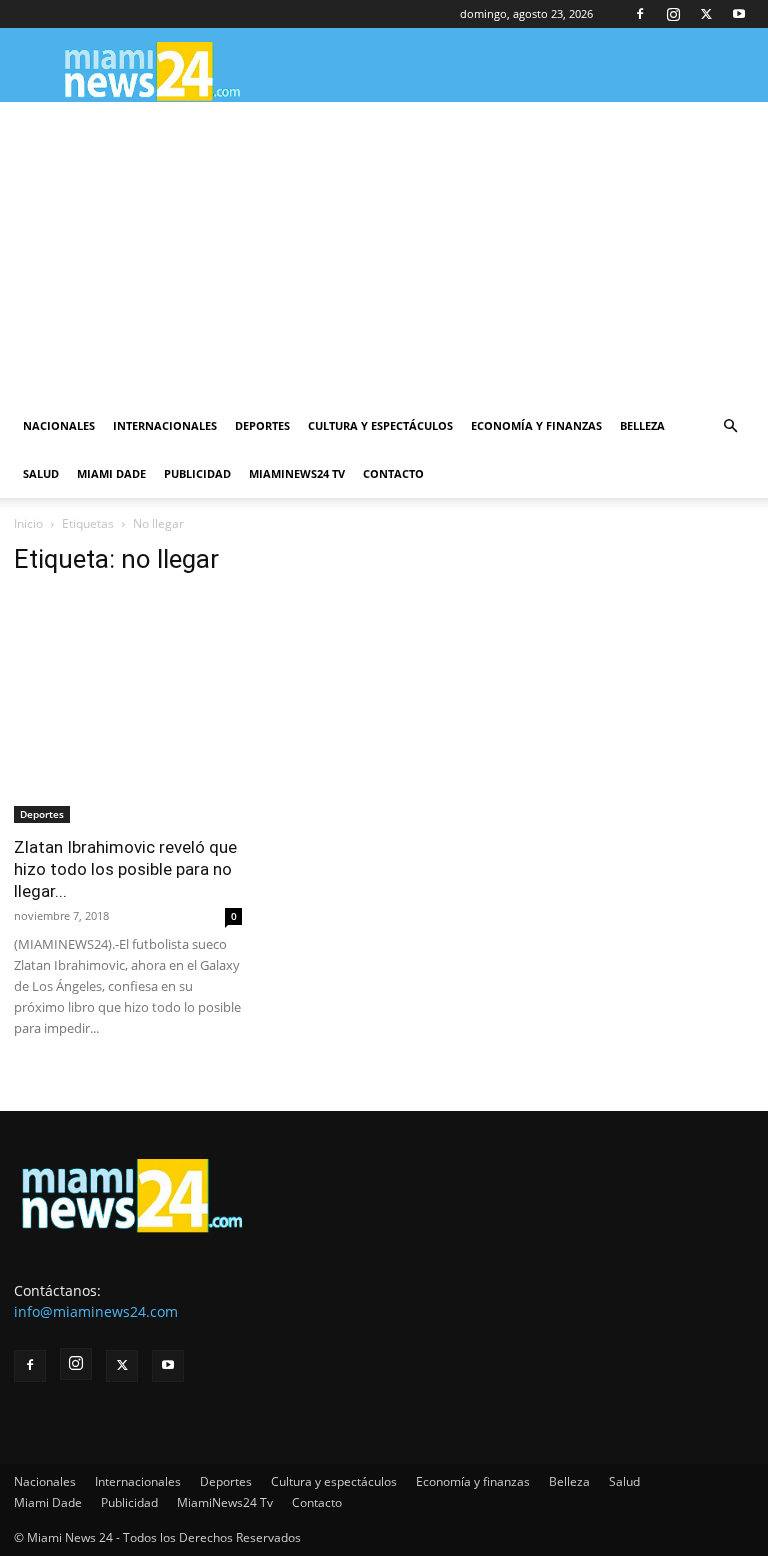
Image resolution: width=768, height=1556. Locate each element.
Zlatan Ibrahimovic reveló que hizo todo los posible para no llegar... (125, 869)
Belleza (642, 425)
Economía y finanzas (536, 425)
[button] (730, 426)
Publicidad (197, 473)
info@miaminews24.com (96, 1311)
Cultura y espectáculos (380, 425)
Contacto (393, 473)
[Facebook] (640, 14)
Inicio (28, 523)
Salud (41, 473)
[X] (706, 14)
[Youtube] (739, 14)
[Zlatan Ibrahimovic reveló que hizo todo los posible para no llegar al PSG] (128, 709)
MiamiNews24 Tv (297, 473)
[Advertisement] (384, 252)
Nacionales (59, 425)
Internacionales (165, 425)
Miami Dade (111, 473)
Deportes (262, 425)
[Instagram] (673, 14)
